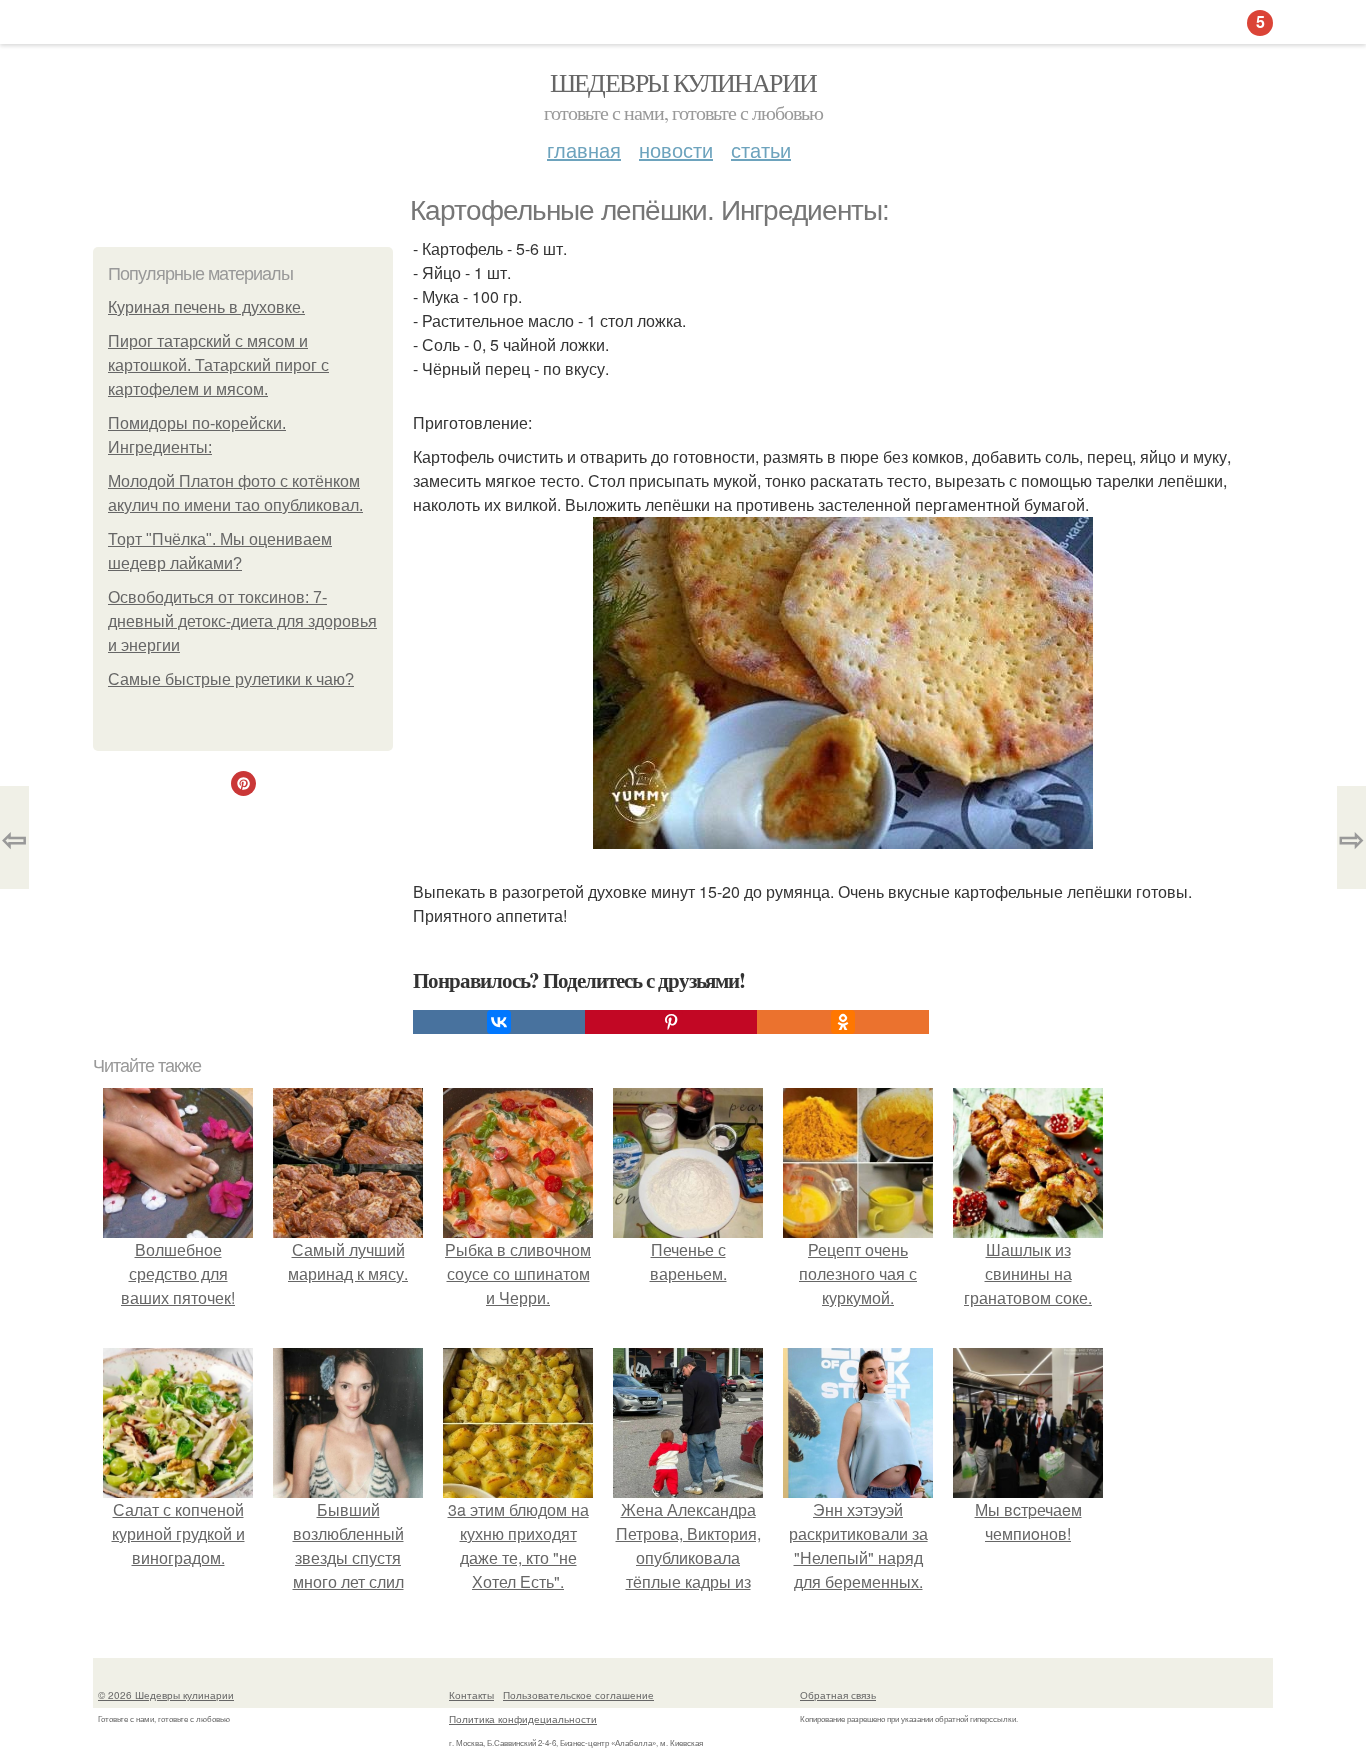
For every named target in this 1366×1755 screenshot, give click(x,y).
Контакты (471, 1695)
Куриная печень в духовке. (206, 307)
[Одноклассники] (843, 1022)
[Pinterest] (671, 1022)
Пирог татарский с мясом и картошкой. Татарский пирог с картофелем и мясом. (218, 365)
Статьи (761, 149)
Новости (676, 149)
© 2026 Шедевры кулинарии (166, 1695)
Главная (584, 149)
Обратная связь (838, 1695)
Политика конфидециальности (523, 1719)
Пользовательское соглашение (578, 1695)
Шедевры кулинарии (683, 82)
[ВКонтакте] (499, 1022)
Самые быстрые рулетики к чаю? (231, 679)
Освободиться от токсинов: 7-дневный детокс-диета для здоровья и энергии (242, 621)
